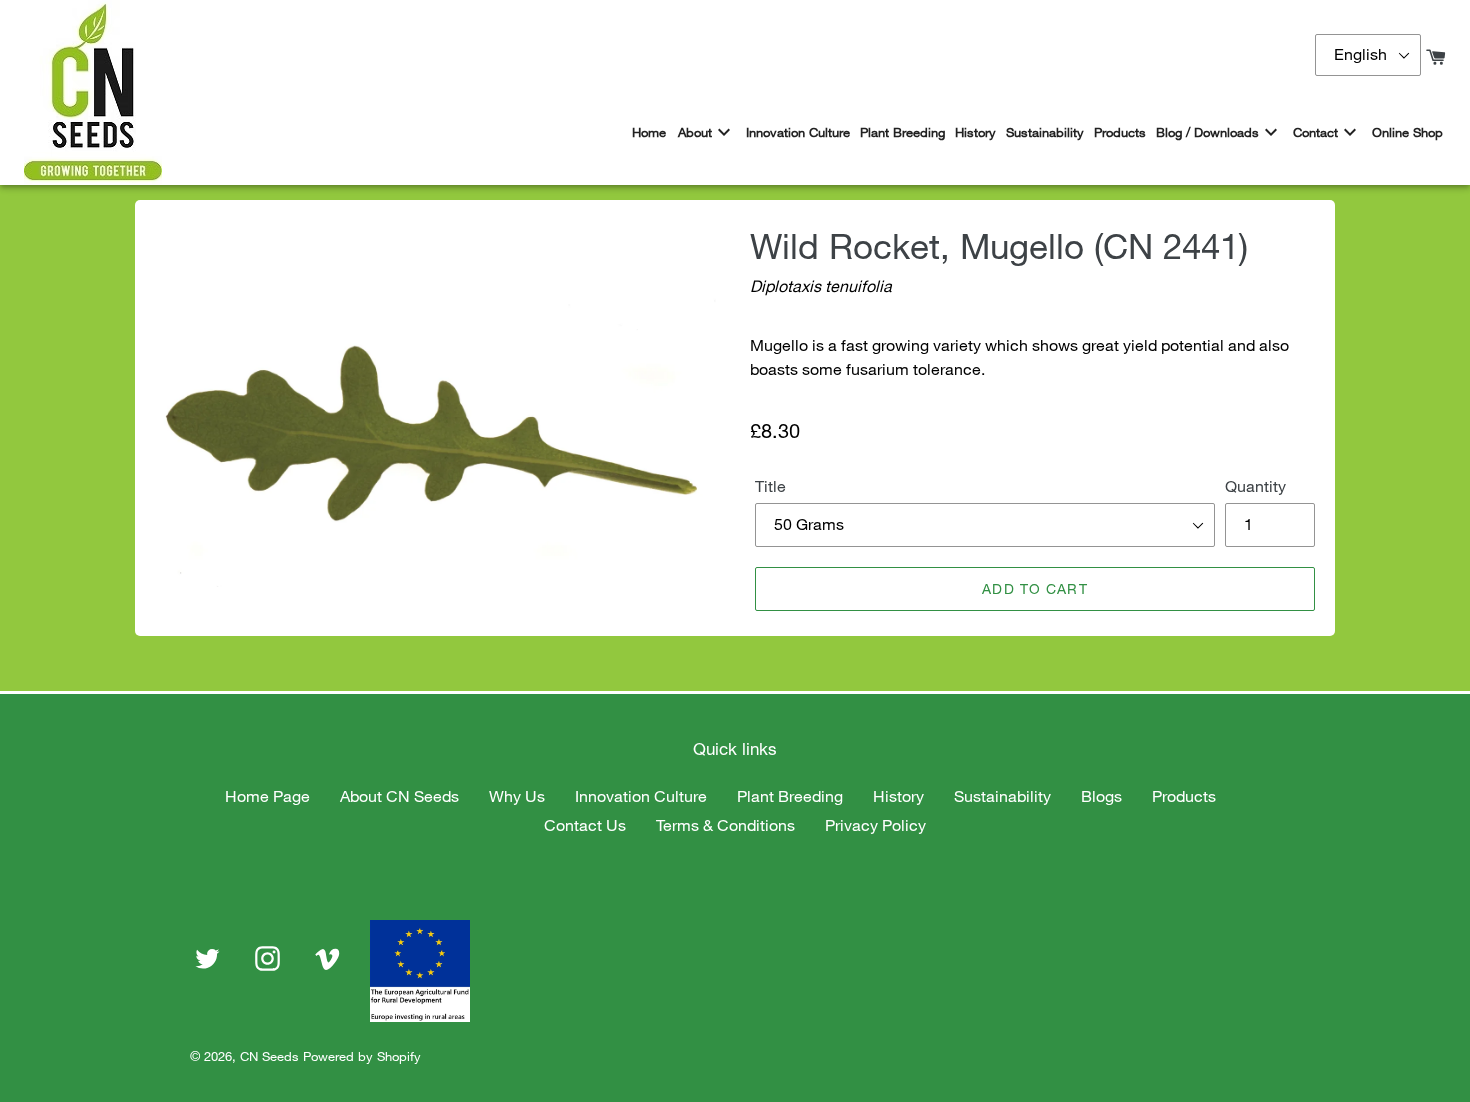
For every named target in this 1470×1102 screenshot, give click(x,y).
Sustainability (1002, 796)
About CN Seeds (399, 796)
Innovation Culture (641, 796)
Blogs (1101, 796)
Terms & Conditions (725, 825)
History (898, 796)
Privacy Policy (875, 825)
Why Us (517, 796)
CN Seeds (269, 1056)
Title (770, 486)
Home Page (267, 796)
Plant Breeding (790, 796)
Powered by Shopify (362, 1056)
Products (1184, 796)
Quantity (1255, 486)
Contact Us (585, 825)
